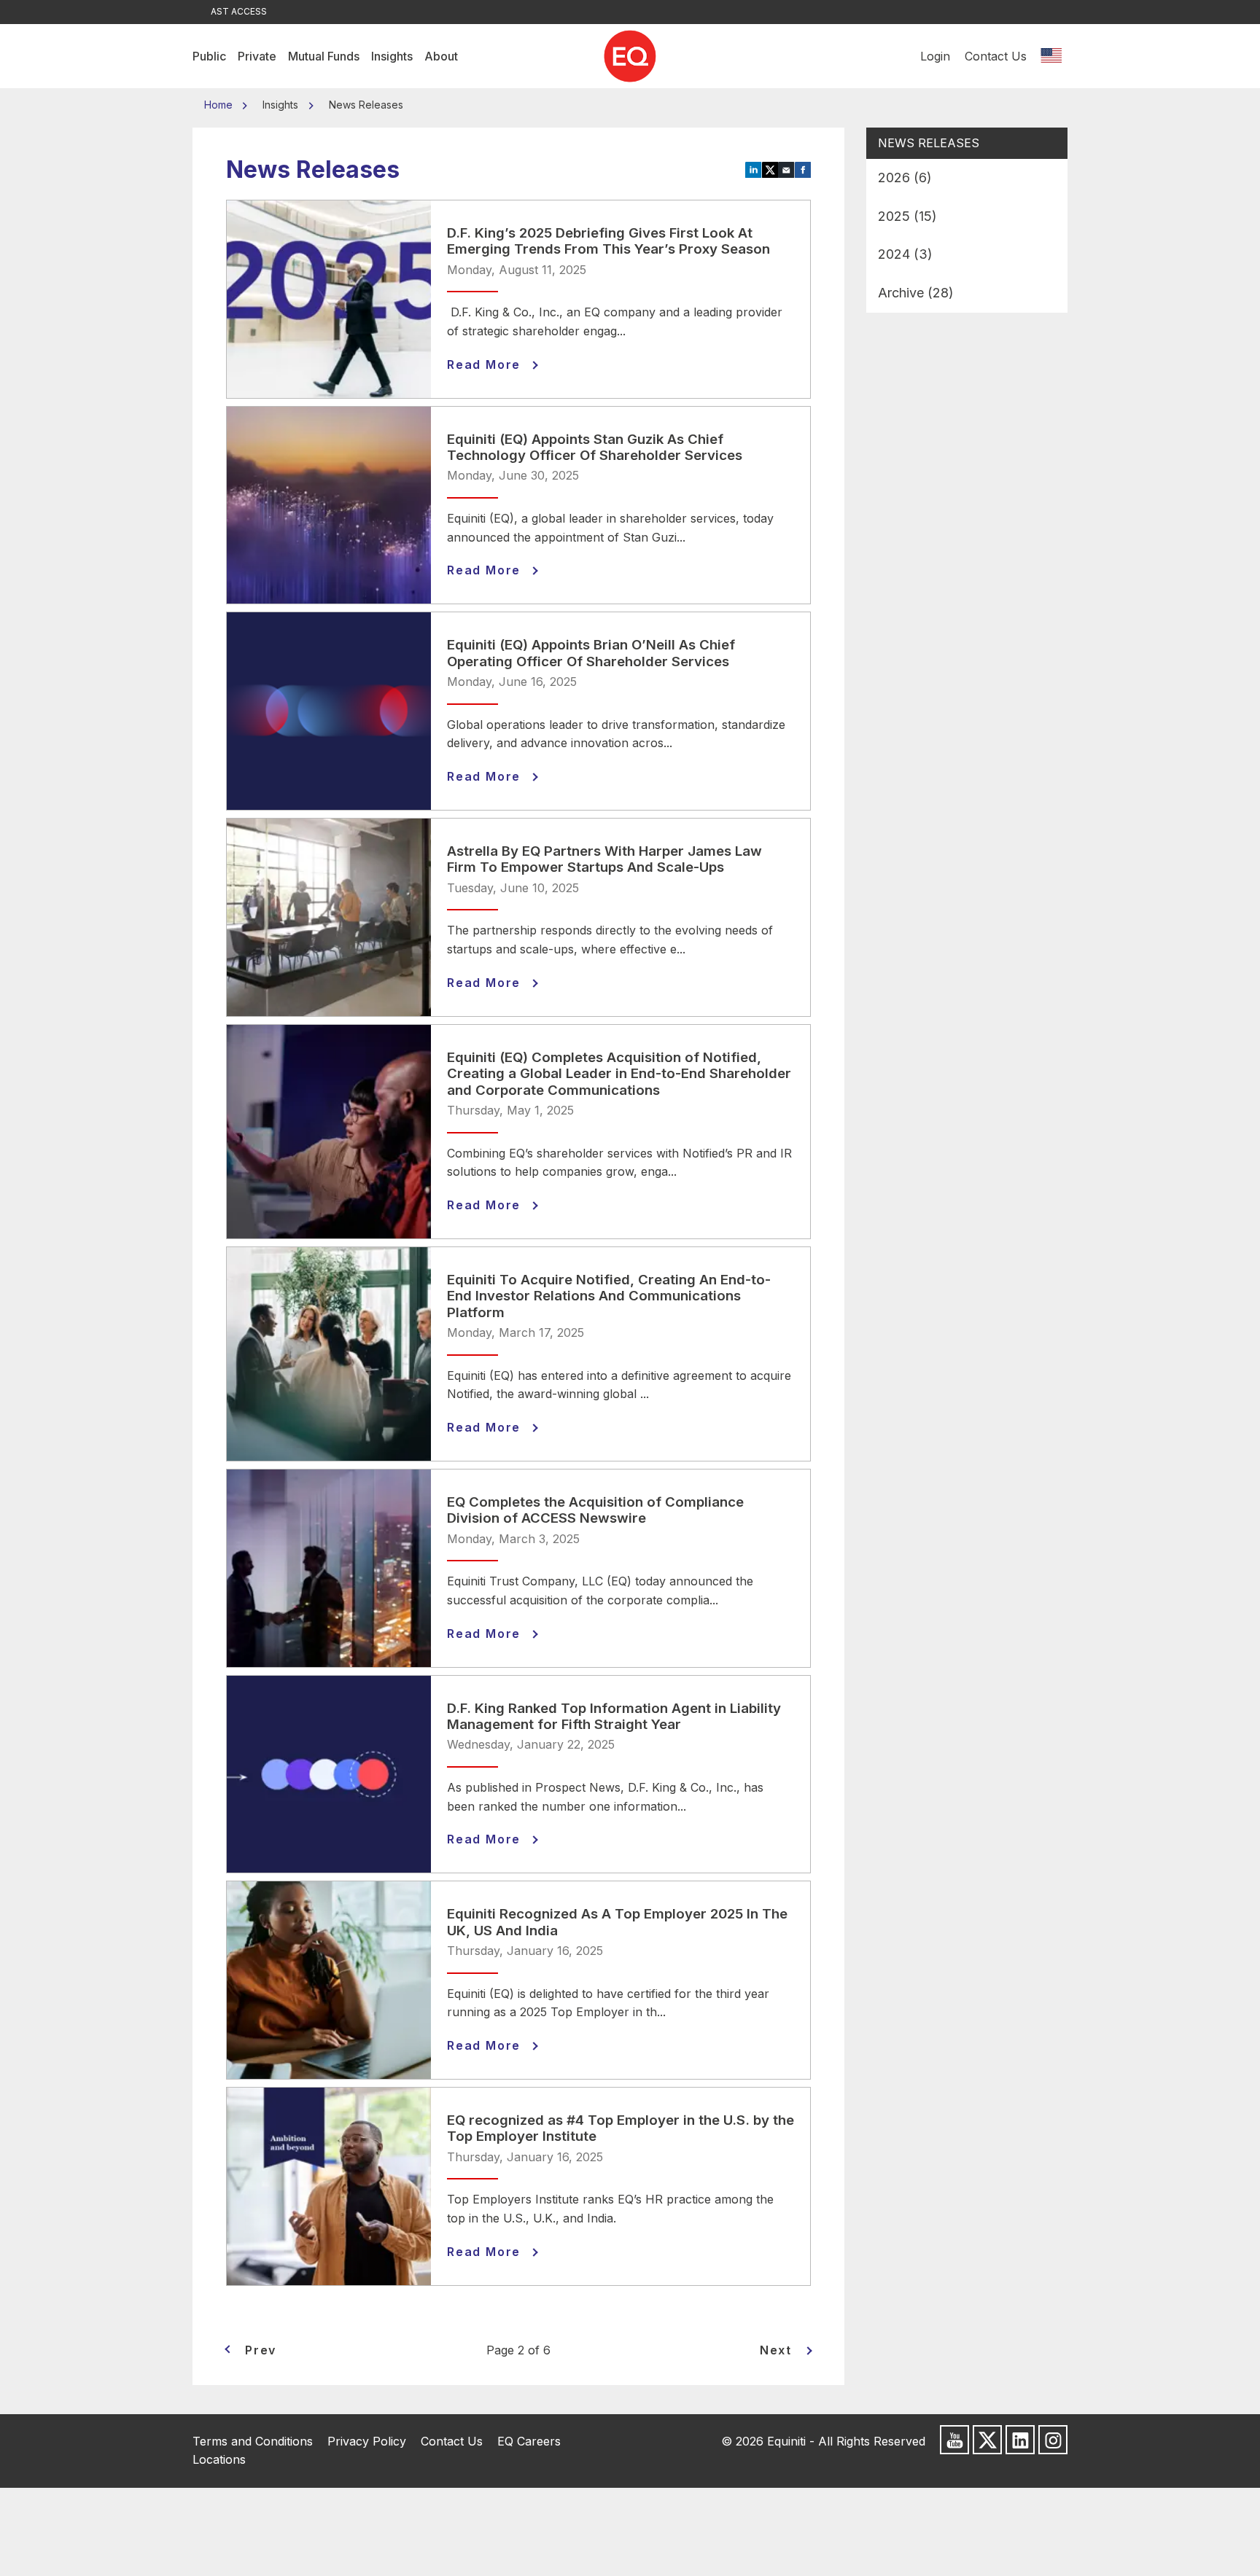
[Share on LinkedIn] (754, 169)
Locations (219, 2459)
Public (209, 56)
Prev (261, 2350)
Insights (392, 56)
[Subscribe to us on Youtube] (954, 2440)
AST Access (239, 11)
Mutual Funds (324, 56)
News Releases (929, 143)
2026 (905, 177)
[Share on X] (770, 169)
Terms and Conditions (253, 2441)
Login (935, 56)
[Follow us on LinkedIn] (1020, 2440)
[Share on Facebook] (803, 169)
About (441, 56)
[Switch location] (1051, 56)
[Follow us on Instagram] (1053, 2440)
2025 (907, 216)
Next (776, 2350)
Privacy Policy (367, 2441)
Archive (916, 293)
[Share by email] (786, 169)
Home (220, 105)
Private (257, 56)
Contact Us (996, 56)
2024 (905, 254)
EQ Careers (529, 2441)
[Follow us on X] (987, 2440)
